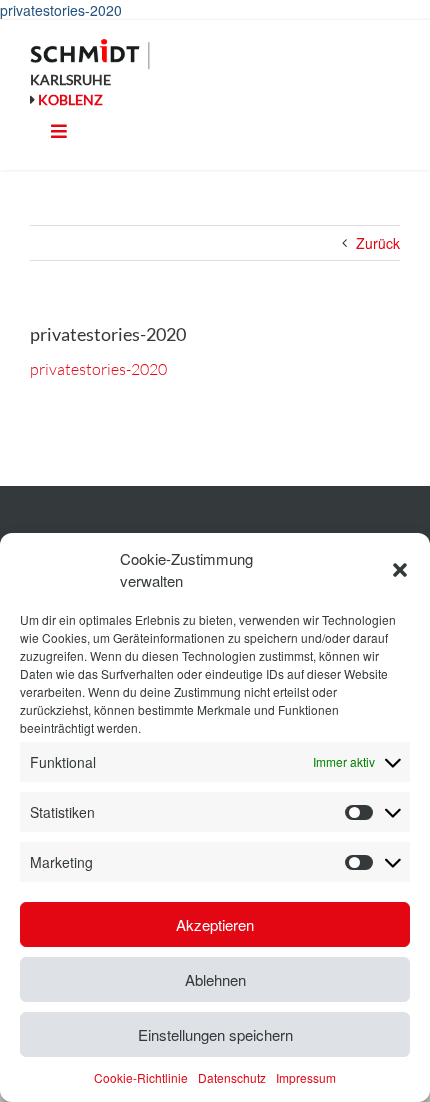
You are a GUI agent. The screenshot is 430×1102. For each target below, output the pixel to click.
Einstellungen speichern (215, 1034)
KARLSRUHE (70, 79)
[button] (400, 570)
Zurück (378, 243)
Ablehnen (215, 979)
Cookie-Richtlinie (141, 1077)
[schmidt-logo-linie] (90, 54)
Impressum (306, 1077)
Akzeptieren (215, 924)
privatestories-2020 (61, 10)
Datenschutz (232, 1077)
